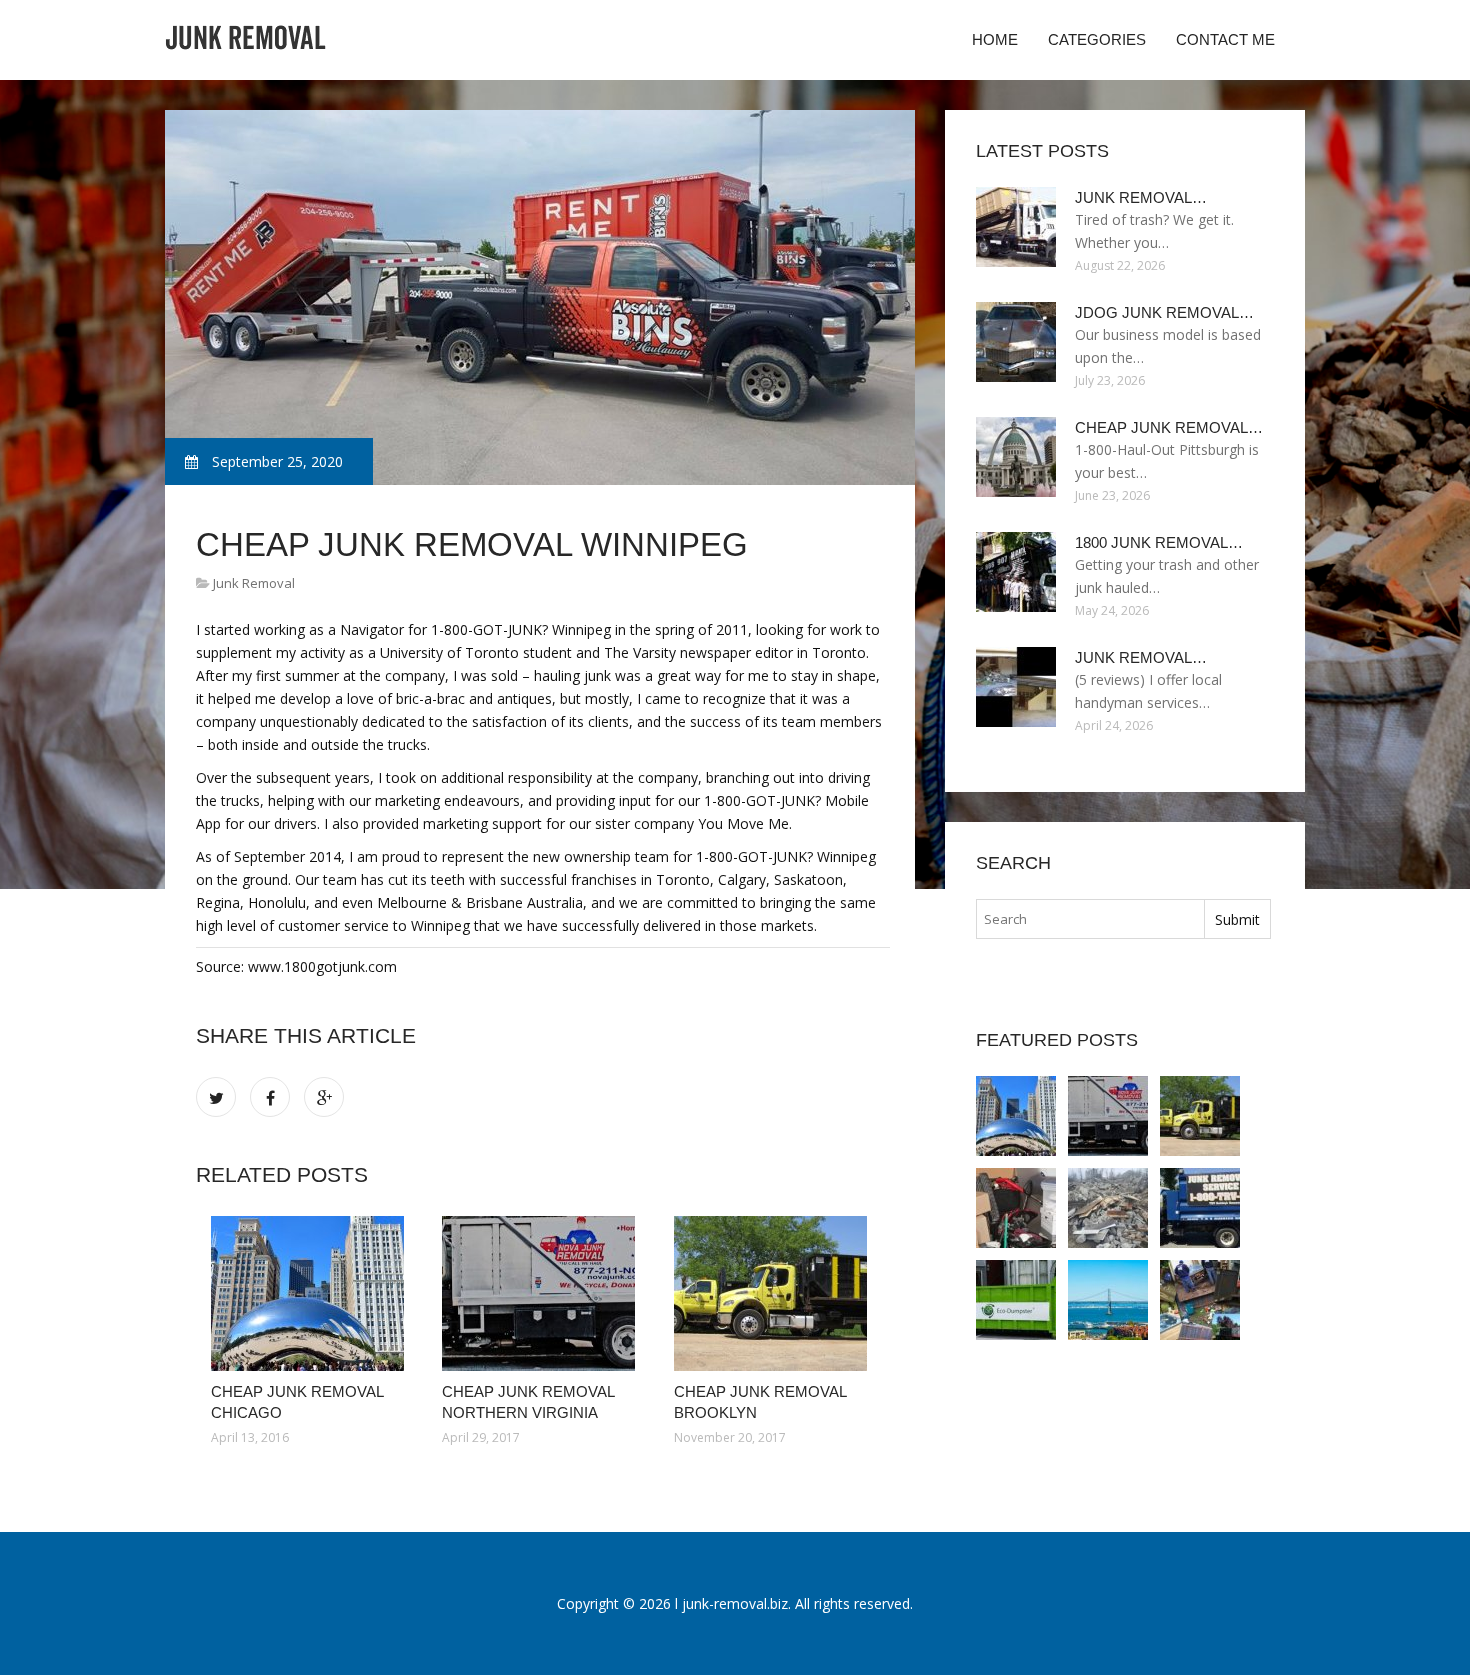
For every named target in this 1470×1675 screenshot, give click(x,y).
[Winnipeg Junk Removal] (1108, 1208)
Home (995, 39)
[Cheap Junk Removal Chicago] (311, 1293)
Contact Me (1225, 39)
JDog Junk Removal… (1164, 312)
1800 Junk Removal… (1159, 542)
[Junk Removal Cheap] (1200, 1300)
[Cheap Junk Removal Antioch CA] (1108, 1300)
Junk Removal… (1141, 197)
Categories (1097, 39)
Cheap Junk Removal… (1169, 427)
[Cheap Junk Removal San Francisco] (1016, 1300)
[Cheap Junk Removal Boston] (1200, 1208)
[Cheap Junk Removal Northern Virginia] (542, 1293)
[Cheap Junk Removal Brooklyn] (774, 1293)
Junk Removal (254, 583)
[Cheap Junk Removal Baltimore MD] (1016, 1208)
